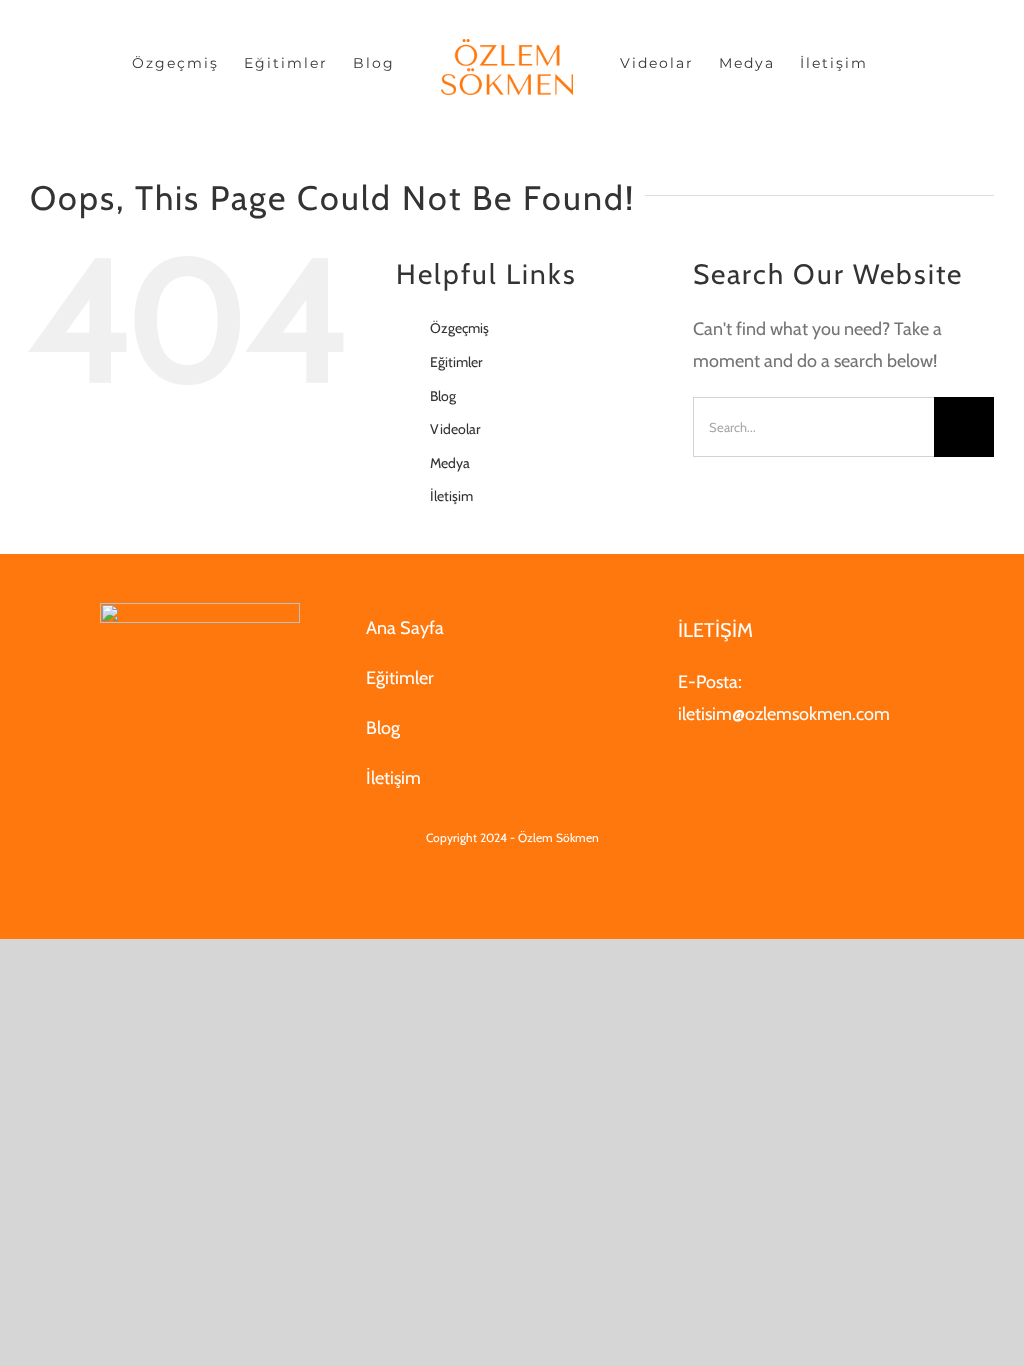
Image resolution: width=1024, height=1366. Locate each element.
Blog (443, 396)
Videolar (455, 429)
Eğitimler (456, 362)
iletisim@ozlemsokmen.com (784, 714)
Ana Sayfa (405, 628)
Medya (450, 463)
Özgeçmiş (459, 328)
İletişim (451, 496)
